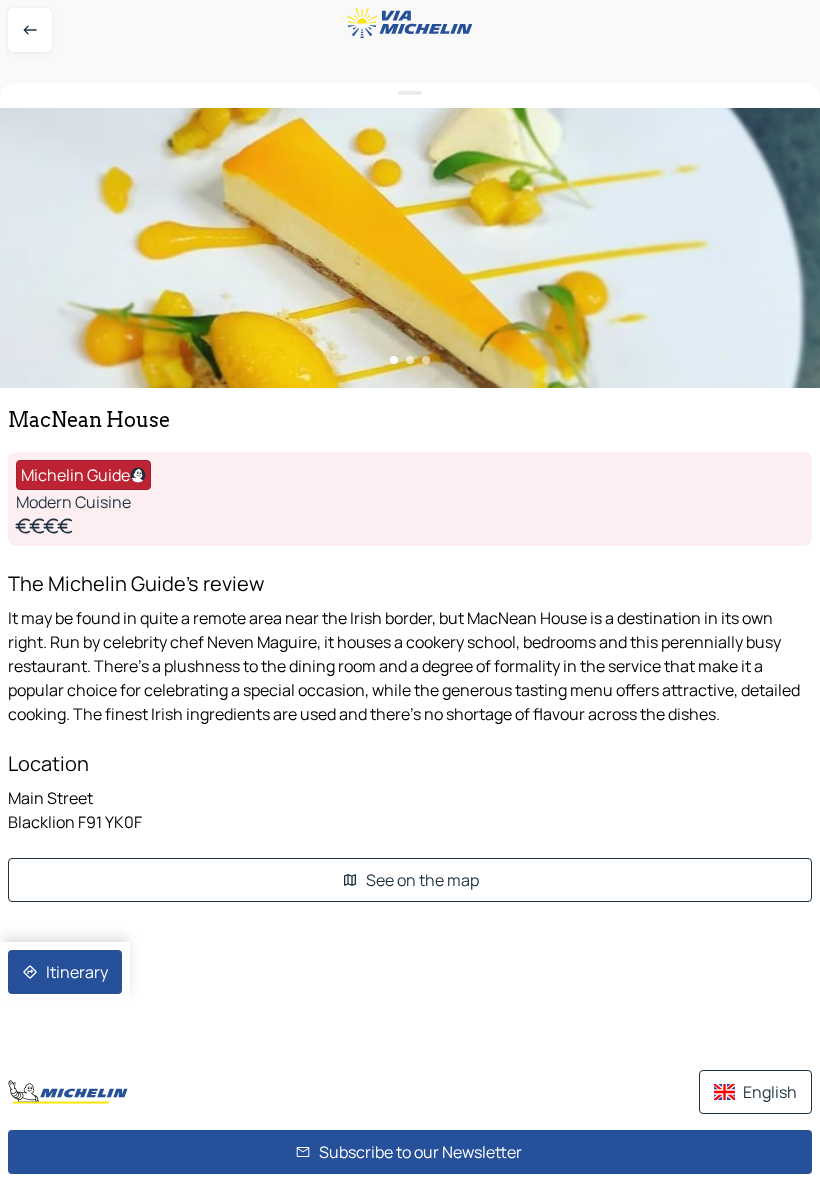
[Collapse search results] (410, 93)
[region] (410, 248)
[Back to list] (30, 30)
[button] (410, 248)
